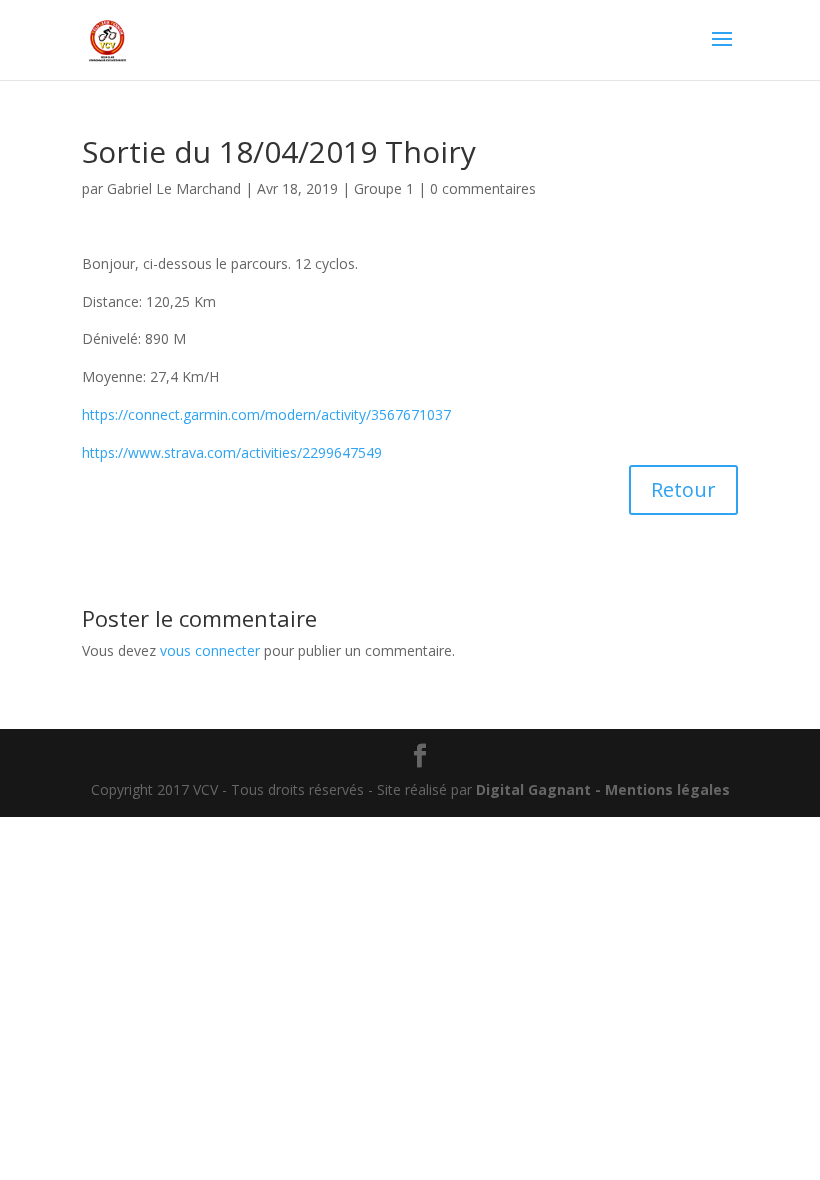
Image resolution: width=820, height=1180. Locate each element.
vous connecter (210, 650)
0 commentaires (483, 188)
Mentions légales (667, 789)
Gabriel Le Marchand (174, 188)
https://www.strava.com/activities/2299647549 (232, 452)
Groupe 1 (384, 188)
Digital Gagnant (533, 789)
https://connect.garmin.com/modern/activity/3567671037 (266, 414)
